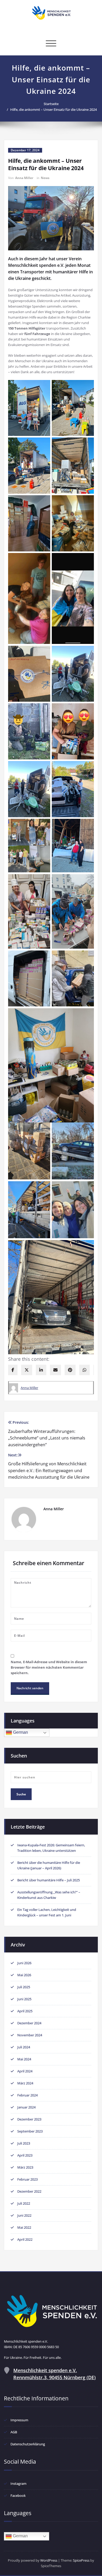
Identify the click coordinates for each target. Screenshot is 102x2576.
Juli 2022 (24, 2203)
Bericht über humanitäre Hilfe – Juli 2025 (49, 1880)
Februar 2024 (27, 2095)
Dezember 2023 (29, 2119)
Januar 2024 (26, 2107)
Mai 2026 (24, 1975)
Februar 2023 (27, 2179)
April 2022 (25, 2239)
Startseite (51, 104)
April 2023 (25, 2155)
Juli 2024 (24, 2047)
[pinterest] (70, 1370)
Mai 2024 (24, 2059)
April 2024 (25, 2071)
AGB (14, 2432)
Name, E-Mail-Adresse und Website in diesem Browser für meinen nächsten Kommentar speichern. (49, 1667)
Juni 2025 (24, 1999)
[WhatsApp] (84, 1370)
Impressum (19, 2420)
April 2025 (25, 2011)
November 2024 (30, 2035)
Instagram (18, 2483)
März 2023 (25, 2167)
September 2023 (30, 2131)
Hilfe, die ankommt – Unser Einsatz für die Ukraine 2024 (53, 110)
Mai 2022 (24, 2227)
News (45, 178)
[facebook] (13, 1370)
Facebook (18, 2496)
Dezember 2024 (29, 2023)
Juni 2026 (24, 1963)
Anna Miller (24, 178)
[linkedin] (41, 1370)
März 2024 (25, 2083)
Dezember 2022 (29, 2191)
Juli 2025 (24, 1987)
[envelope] (55, 1370)
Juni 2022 (24, 2215)
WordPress (49, 2560)
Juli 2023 (24, 2143)
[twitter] (27, 1370)
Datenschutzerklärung (28, 2444)
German (20, 1732)
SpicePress (81, 2560)
